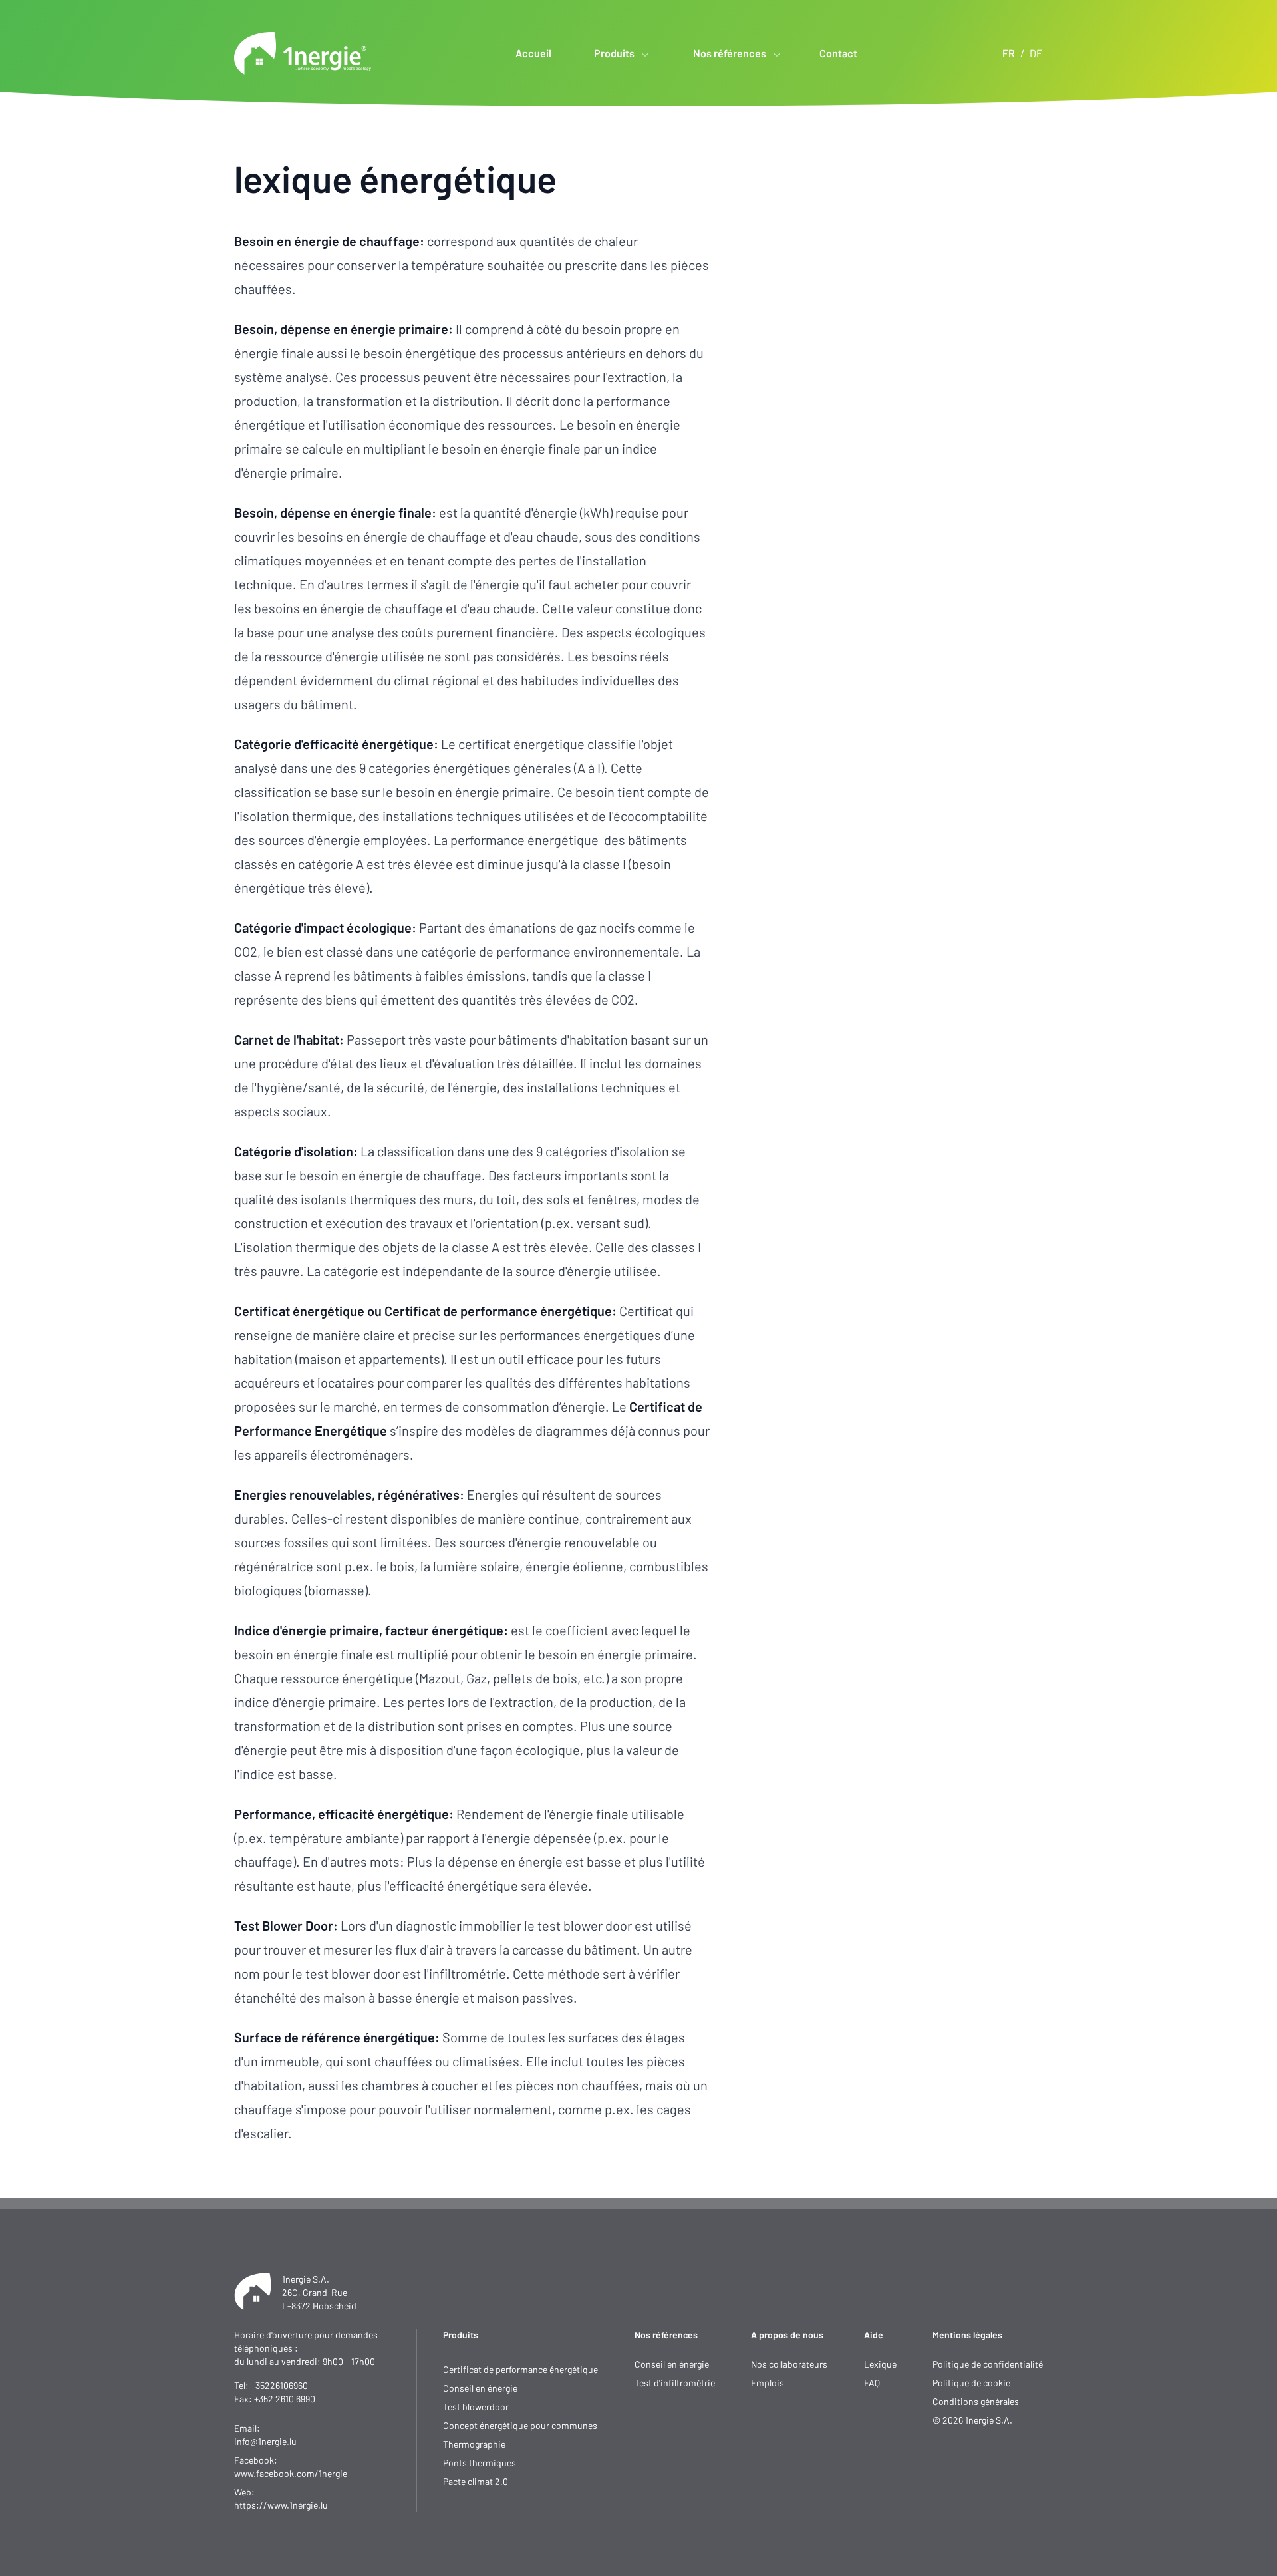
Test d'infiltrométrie (675, 2383)
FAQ (872, 2383)
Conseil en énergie (480, 2388)
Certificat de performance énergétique (520, 2369)
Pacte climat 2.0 (476, 2481)
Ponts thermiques (480, 2463)
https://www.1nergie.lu (281, 2505)
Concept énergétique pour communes (520, 2425)
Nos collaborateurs (789, 2364)
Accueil (533, 53)
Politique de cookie (971, 2383)
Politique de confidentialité (988, 2364)
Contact (838, 53)
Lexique (880, 2364)
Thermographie (474, 2444)
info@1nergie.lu (265, 2441)
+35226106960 (279, 2385)
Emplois (768, 2383)
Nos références (666, 2335)
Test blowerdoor (476, 2407)
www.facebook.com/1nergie (291, 2473)
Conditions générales (976, 2401)
